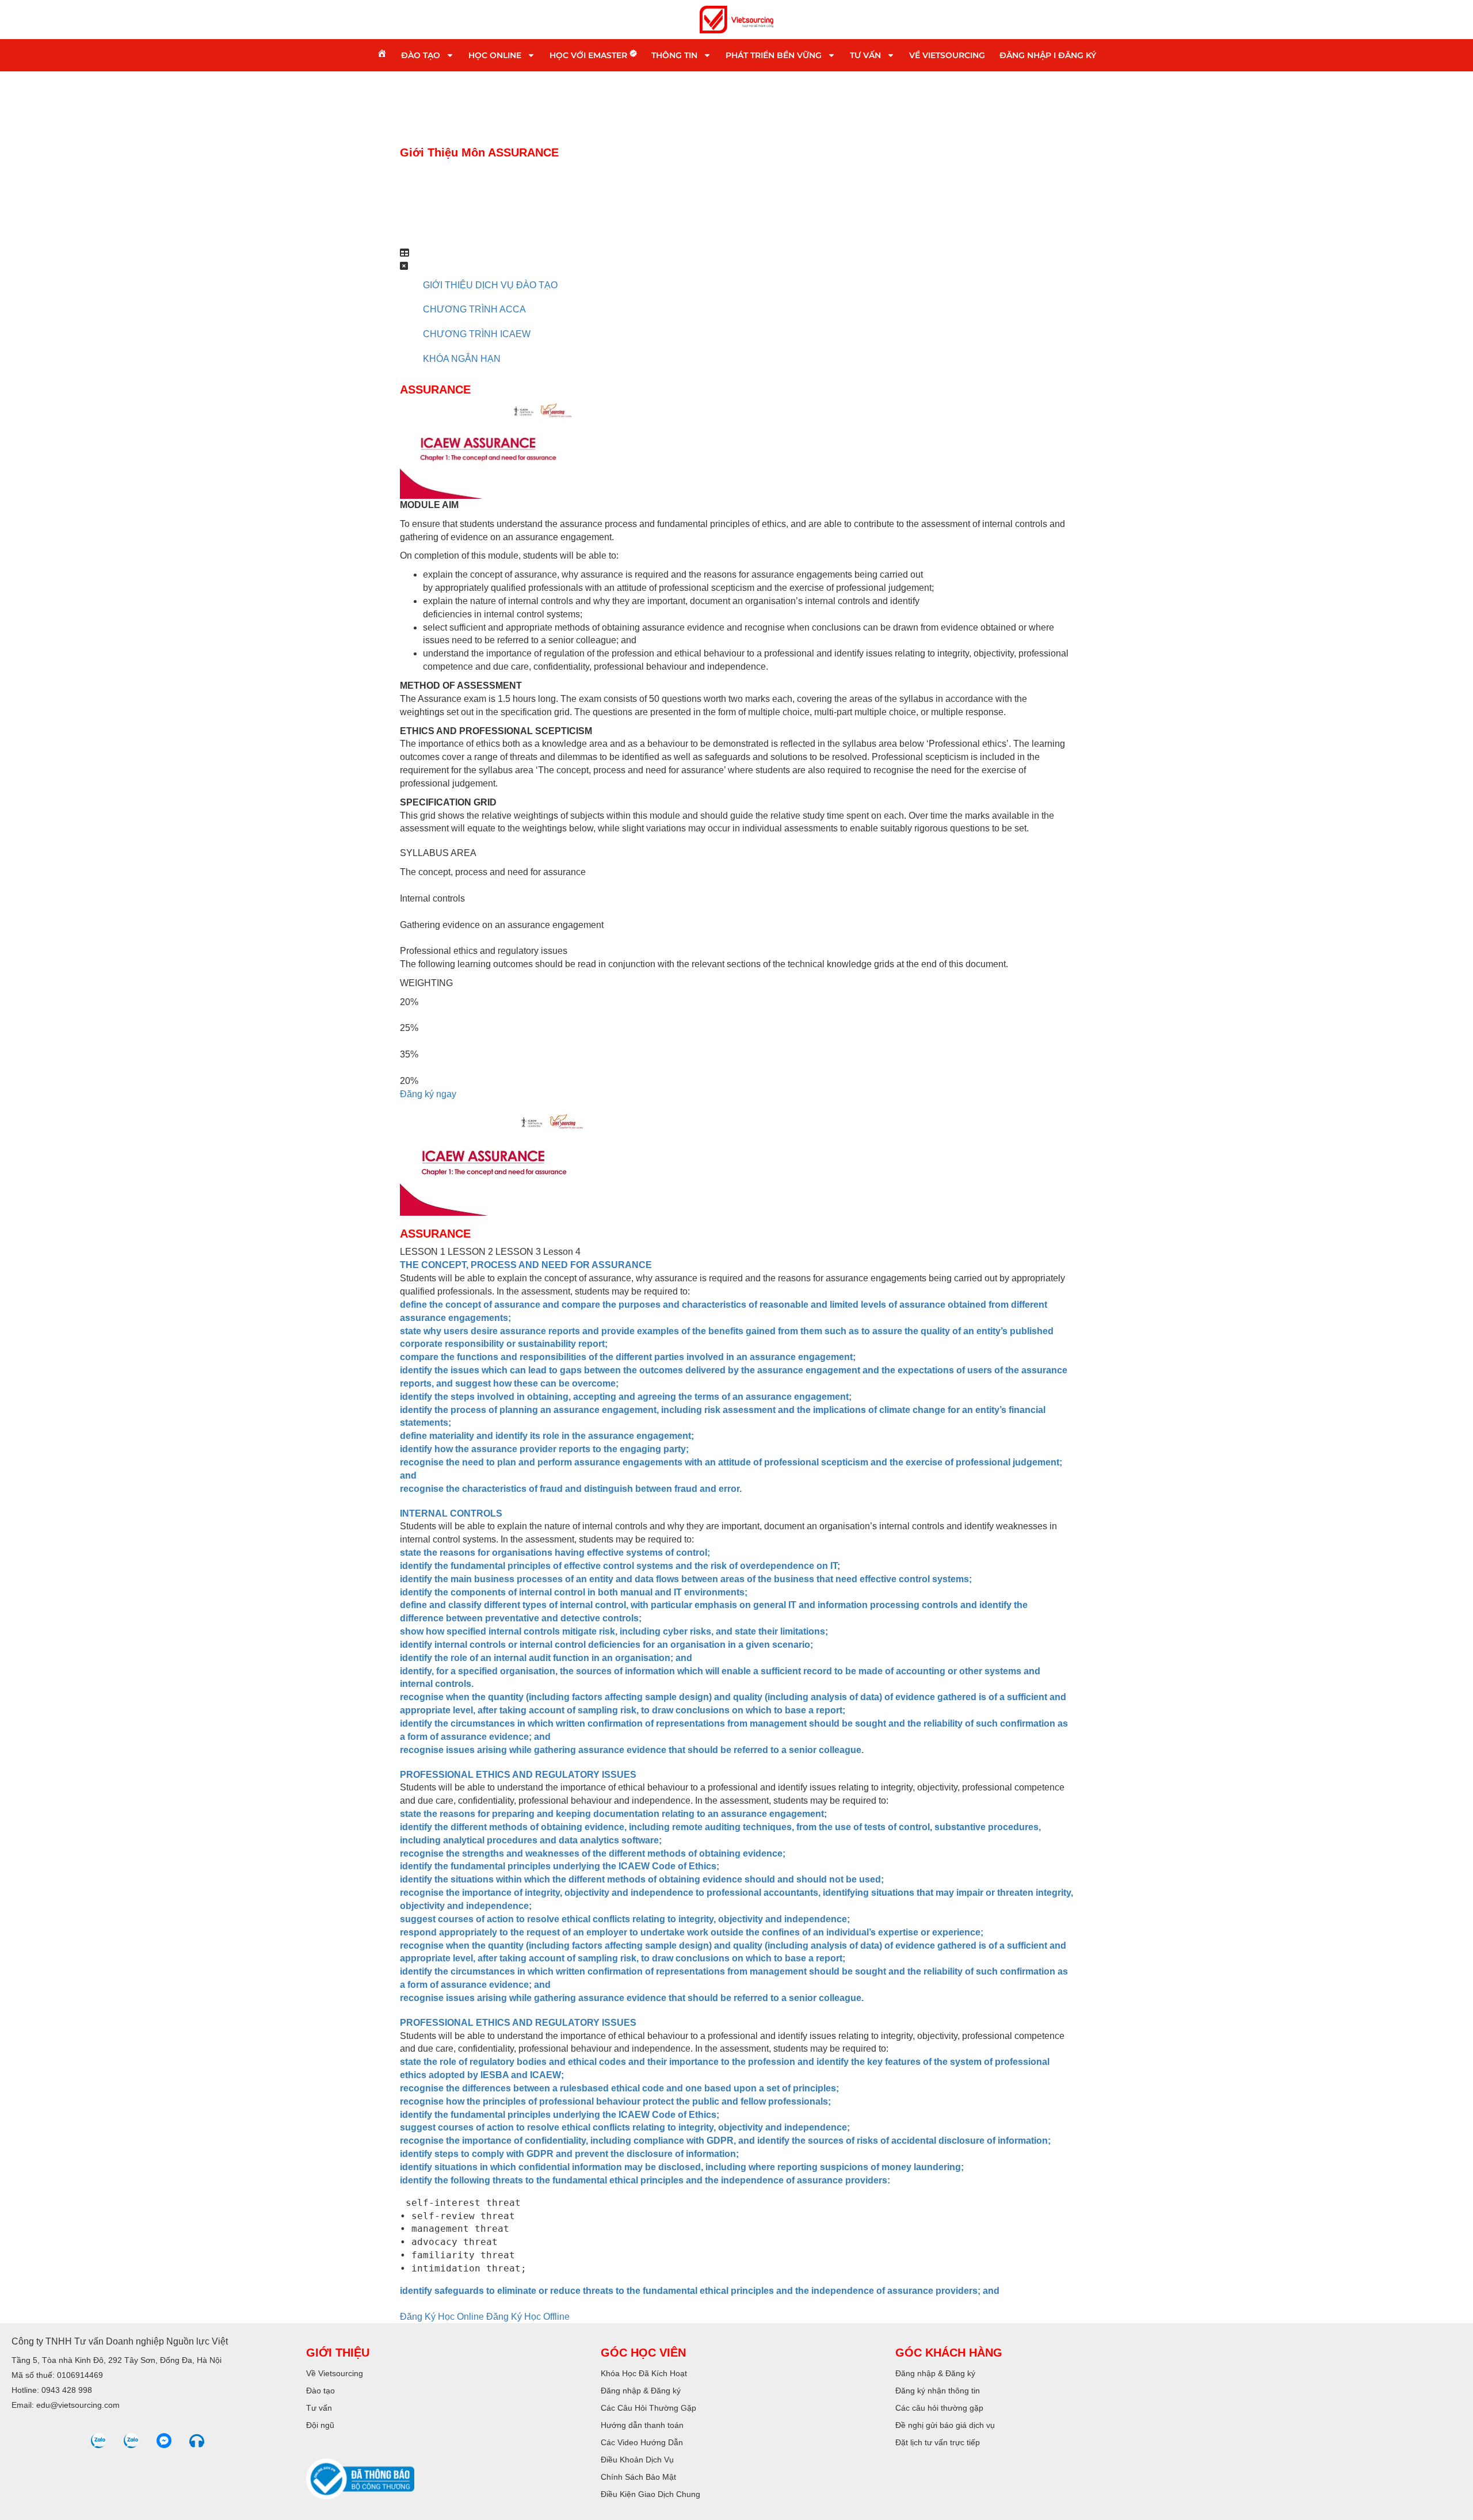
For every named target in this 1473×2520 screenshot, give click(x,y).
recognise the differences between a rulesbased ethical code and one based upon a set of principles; (619, 2088)
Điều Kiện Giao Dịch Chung (650, 2494)
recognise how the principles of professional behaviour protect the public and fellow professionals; (615, 2101)
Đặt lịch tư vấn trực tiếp (938, 2442)
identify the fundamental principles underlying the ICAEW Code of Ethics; (560, 1866)
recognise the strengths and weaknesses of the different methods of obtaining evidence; (593, 1853)
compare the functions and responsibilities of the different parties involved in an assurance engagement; (628, 1357)
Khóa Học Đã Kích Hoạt (644, 2373)
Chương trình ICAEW (477, 334)
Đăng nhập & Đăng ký (641, 2391)
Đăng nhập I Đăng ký (1048, 55)
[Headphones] (197, 2441)
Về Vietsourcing (947, 55)
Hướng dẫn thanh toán (642, 2425)
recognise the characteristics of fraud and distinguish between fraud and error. (571, 1489)
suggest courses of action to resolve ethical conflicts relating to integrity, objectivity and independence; (625, 1919)
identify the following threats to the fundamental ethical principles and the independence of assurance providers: (645, 2180)
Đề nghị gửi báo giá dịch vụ (945, 2425)
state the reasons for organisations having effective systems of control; (555, 1553)
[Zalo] (98, 2441)
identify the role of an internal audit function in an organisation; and (546, 1658)
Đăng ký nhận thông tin (938, 2391)
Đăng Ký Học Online (443, 2317)
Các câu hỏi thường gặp (939, 2408)
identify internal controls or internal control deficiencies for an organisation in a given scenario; (606, 1645)
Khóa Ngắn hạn (462, 359)
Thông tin (674, 55)
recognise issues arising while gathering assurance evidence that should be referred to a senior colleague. (632, 1750)
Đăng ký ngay (428, 1094)
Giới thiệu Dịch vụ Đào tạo (490, 285)
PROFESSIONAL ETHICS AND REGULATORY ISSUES (518, 1775)
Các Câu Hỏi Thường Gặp (648, 2408)
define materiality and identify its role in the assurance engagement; (547, 1436)
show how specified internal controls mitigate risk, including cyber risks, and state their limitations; (614, 1631)
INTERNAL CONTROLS (451, 1513)
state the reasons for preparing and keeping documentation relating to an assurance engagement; (613, 1814)
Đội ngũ (320, 2425)
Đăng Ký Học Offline (528, 2317)
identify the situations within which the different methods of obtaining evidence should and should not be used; (642, 1879)
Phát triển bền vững (774, 55)
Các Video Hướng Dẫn (642, 2442)
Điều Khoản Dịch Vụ (637, 2460)
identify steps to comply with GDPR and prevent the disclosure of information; (569, 2154)
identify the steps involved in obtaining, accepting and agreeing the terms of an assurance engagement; (626, 1397)
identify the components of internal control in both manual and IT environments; (574, 1592)
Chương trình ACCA (474, 309)
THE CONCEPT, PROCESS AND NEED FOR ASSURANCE (526, 1265)
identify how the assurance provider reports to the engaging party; (544, 1449)
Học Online (495, 55)
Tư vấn (865, 55)
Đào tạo (421, 55)
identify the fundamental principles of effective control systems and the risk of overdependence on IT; (620, 1566)
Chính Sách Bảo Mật (638, 2477)
